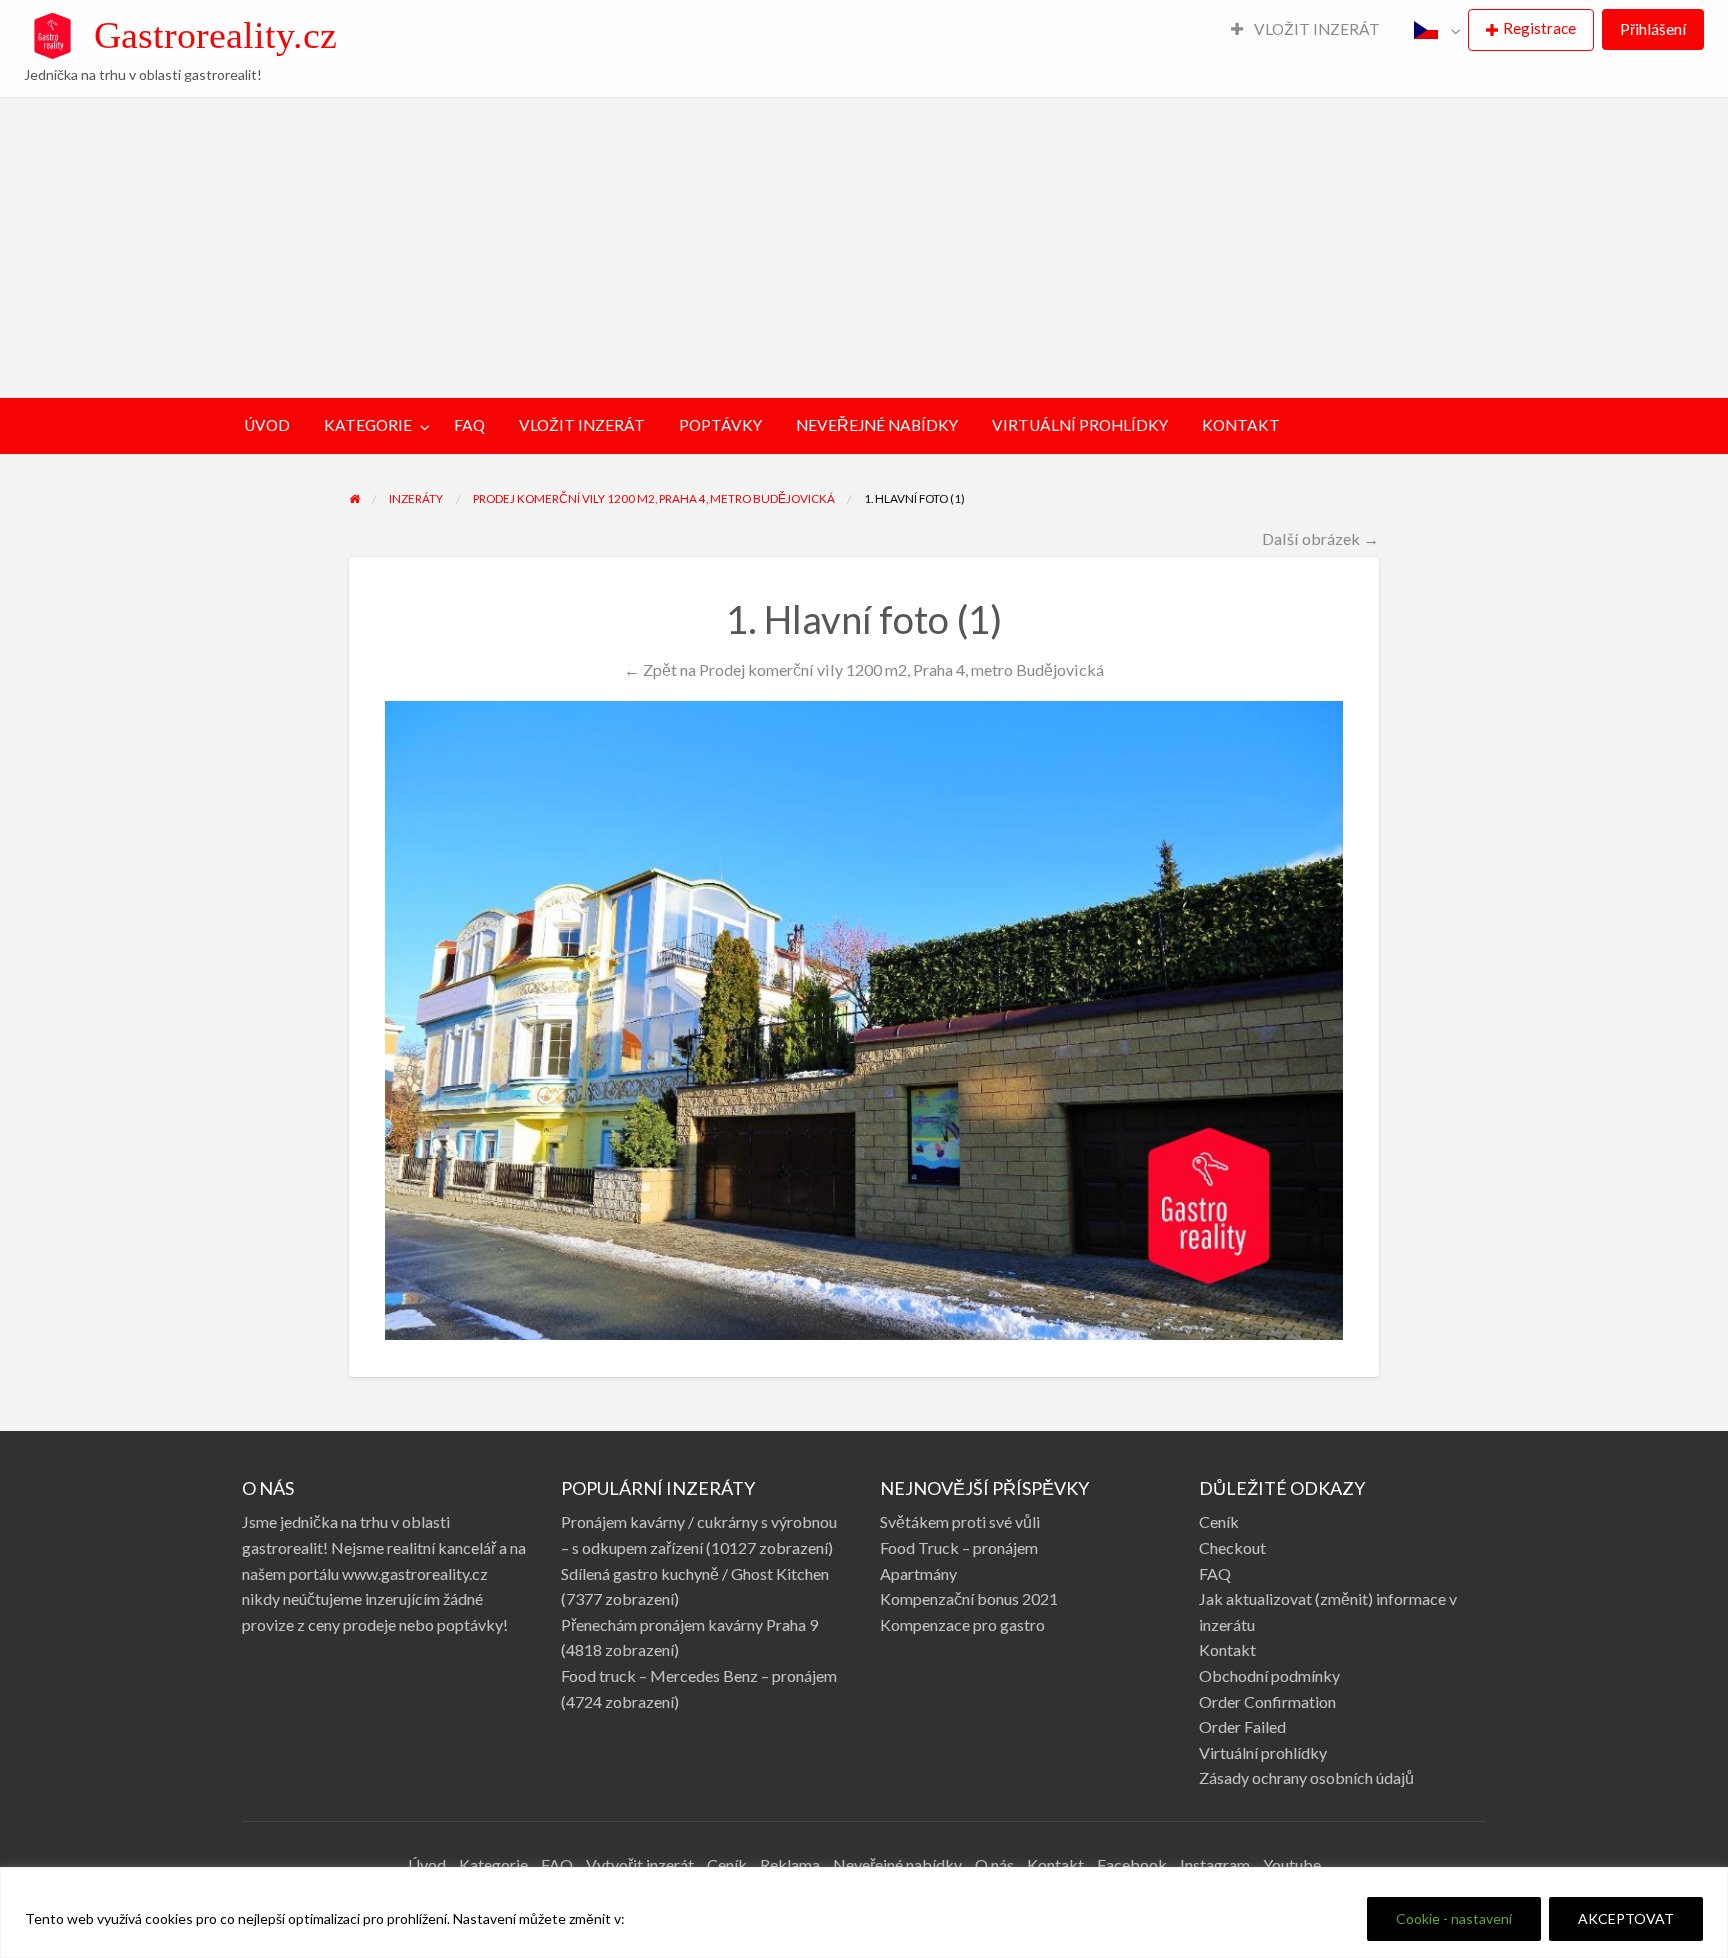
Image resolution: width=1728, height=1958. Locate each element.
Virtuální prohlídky (1263, 1752)
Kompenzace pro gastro (962, 1624)
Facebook (1132, 1864)
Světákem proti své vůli (960, 1521)
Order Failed (1242, 1726)
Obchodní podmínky (1269, 1675)
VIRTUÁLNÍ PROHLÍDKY (1080, 425)
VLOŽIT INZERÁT (1315, 29)
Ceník (1219, 1521)
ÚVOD (267, 425)
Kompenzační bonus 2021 (969, 1598)
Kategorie (493, 1864)
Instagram (1215, 1864)
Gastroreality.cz (215, 35)
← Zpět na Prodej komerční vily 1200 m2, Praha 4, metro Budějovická (864, 669)
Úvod (427, 1864)
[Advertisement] (864, 248)
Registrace (1539, 28)
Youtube (1292, 1864)
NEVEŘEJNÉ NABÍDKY (877, 425)
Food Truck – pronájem (959, 1547)
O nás (994, 1864)
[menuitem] (1306, 30)
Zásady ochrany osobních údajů (1306, 1777)
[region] (864, 1912)
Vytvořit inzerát (640, 1864)
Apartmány (918, 1573)
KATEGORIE (368, 425)
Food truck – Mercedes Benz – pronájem (699, 1675)
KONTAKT (1241, 425)
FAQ (469, 425)
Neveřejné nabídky (897, 1864)
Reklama (790, 1864)
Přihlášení (1653, 29)
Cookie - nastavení (1454, 1918)
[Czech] (1432, 30)
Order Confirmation (1267, 1701)
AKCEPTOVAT (1626, 1918)
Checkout (1232, 1547)
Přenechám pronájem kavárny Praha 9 (689, 1624)
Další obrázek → (1320, 538)
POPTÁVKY (720, 425)
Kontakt (1227, 1649)
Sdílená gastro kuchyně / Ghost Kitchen (695, 1573)
